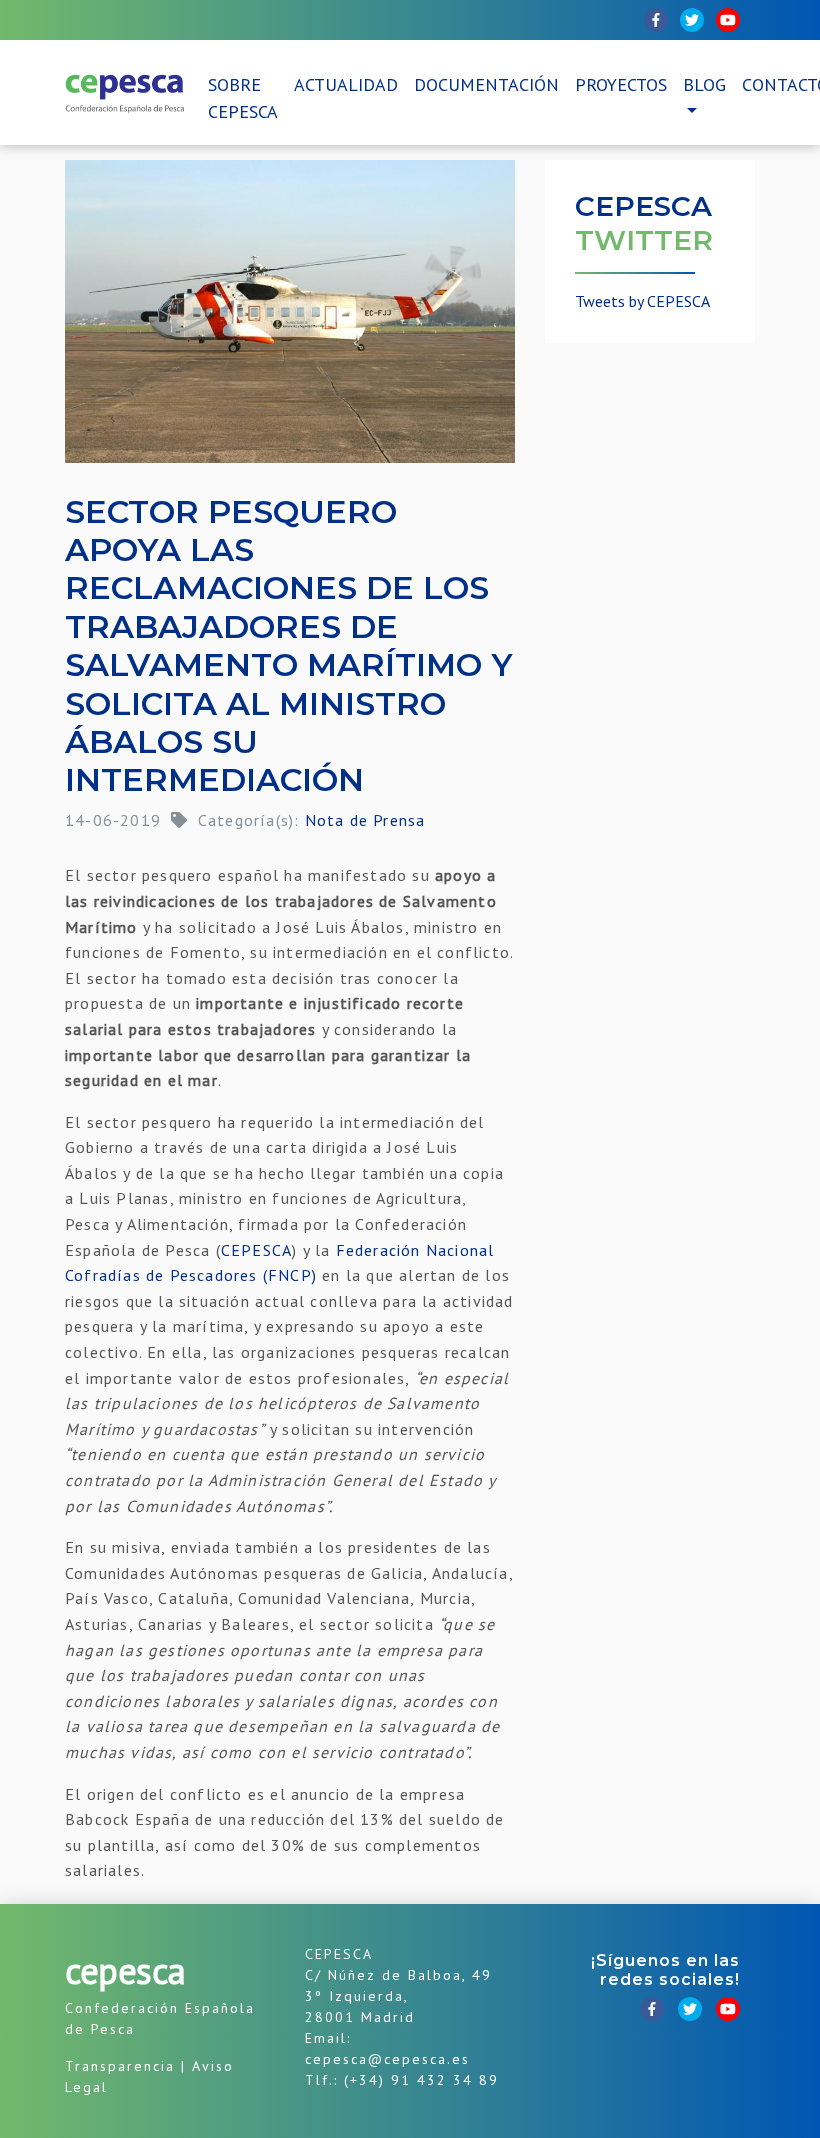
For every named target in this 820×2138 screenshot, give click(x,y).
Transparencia (120, 2066)
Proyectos (621, 84)
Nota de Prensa (365, 820)
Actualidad (346, 84)
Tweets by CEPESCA (642, 301)
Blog (704, 84)
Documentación (486, 84)
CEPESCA (256, 1250)
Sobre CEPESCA (243, 98)
